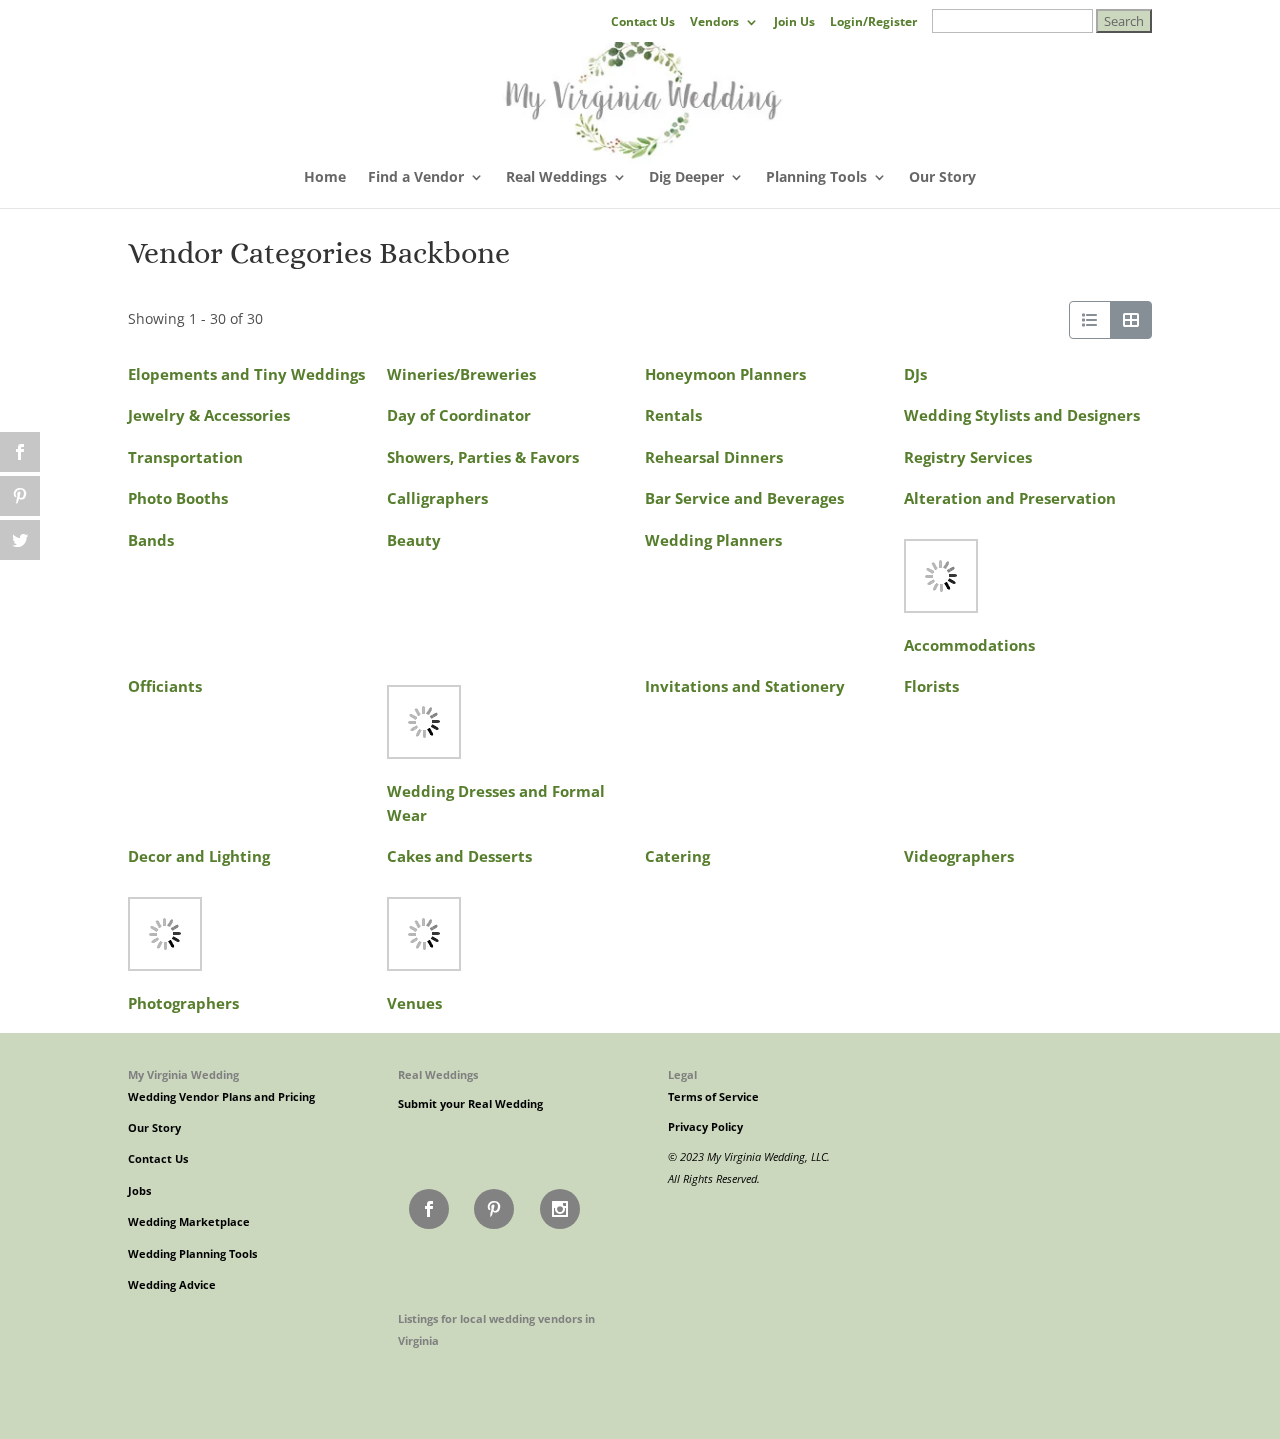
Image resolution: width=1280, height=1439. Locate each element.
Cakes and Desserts (459, 856)
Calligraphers (437, 498)
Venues (414, 1003)
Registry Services (968, 457)
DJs (915, 374)
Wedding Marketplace (189, 1222)
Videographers (959, 856)
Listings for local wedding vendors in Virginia (496, 1329)
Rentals (673, 415)
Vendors (714, 23)
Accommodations (969, 645)
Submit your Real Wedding (470, 1104)
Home (325, 178)
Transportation (185, 457)
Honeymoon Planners (725, 374)
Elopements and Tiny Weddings (246, 374)
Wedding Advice (172, 1285)
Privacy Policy (705, 1127)
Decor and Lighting (199, 856)
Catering (677, 856)
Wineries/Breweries (461, 374)
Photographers (183, 1003)
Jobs (139, 1191)
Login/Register (873, 23)
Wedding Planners (713, 540)
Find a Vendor (416, 178)
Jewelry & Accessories (209, 415)
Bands (151, 540)
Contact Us (643, 23)
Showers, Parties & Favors (483, 457)
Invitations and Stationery (745, 686)
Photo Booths (178, 498)
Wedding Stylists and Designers (1022, 415)
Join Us (794, 23)
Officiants (165, 686)
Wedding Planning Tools (192, 1254)
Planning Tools (816, 178)
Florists (931, 686)
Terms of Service (713, 1097)
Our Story (942, 178)
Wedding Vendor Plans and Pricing (221, 1097)
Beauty (414, 540)
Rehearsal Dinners (714, 457)
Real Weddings (556, 178)
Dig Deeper (686, 178)
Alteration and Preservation (1010, 498)
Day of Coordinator (459, 415)
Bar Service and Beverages (744, 498)
